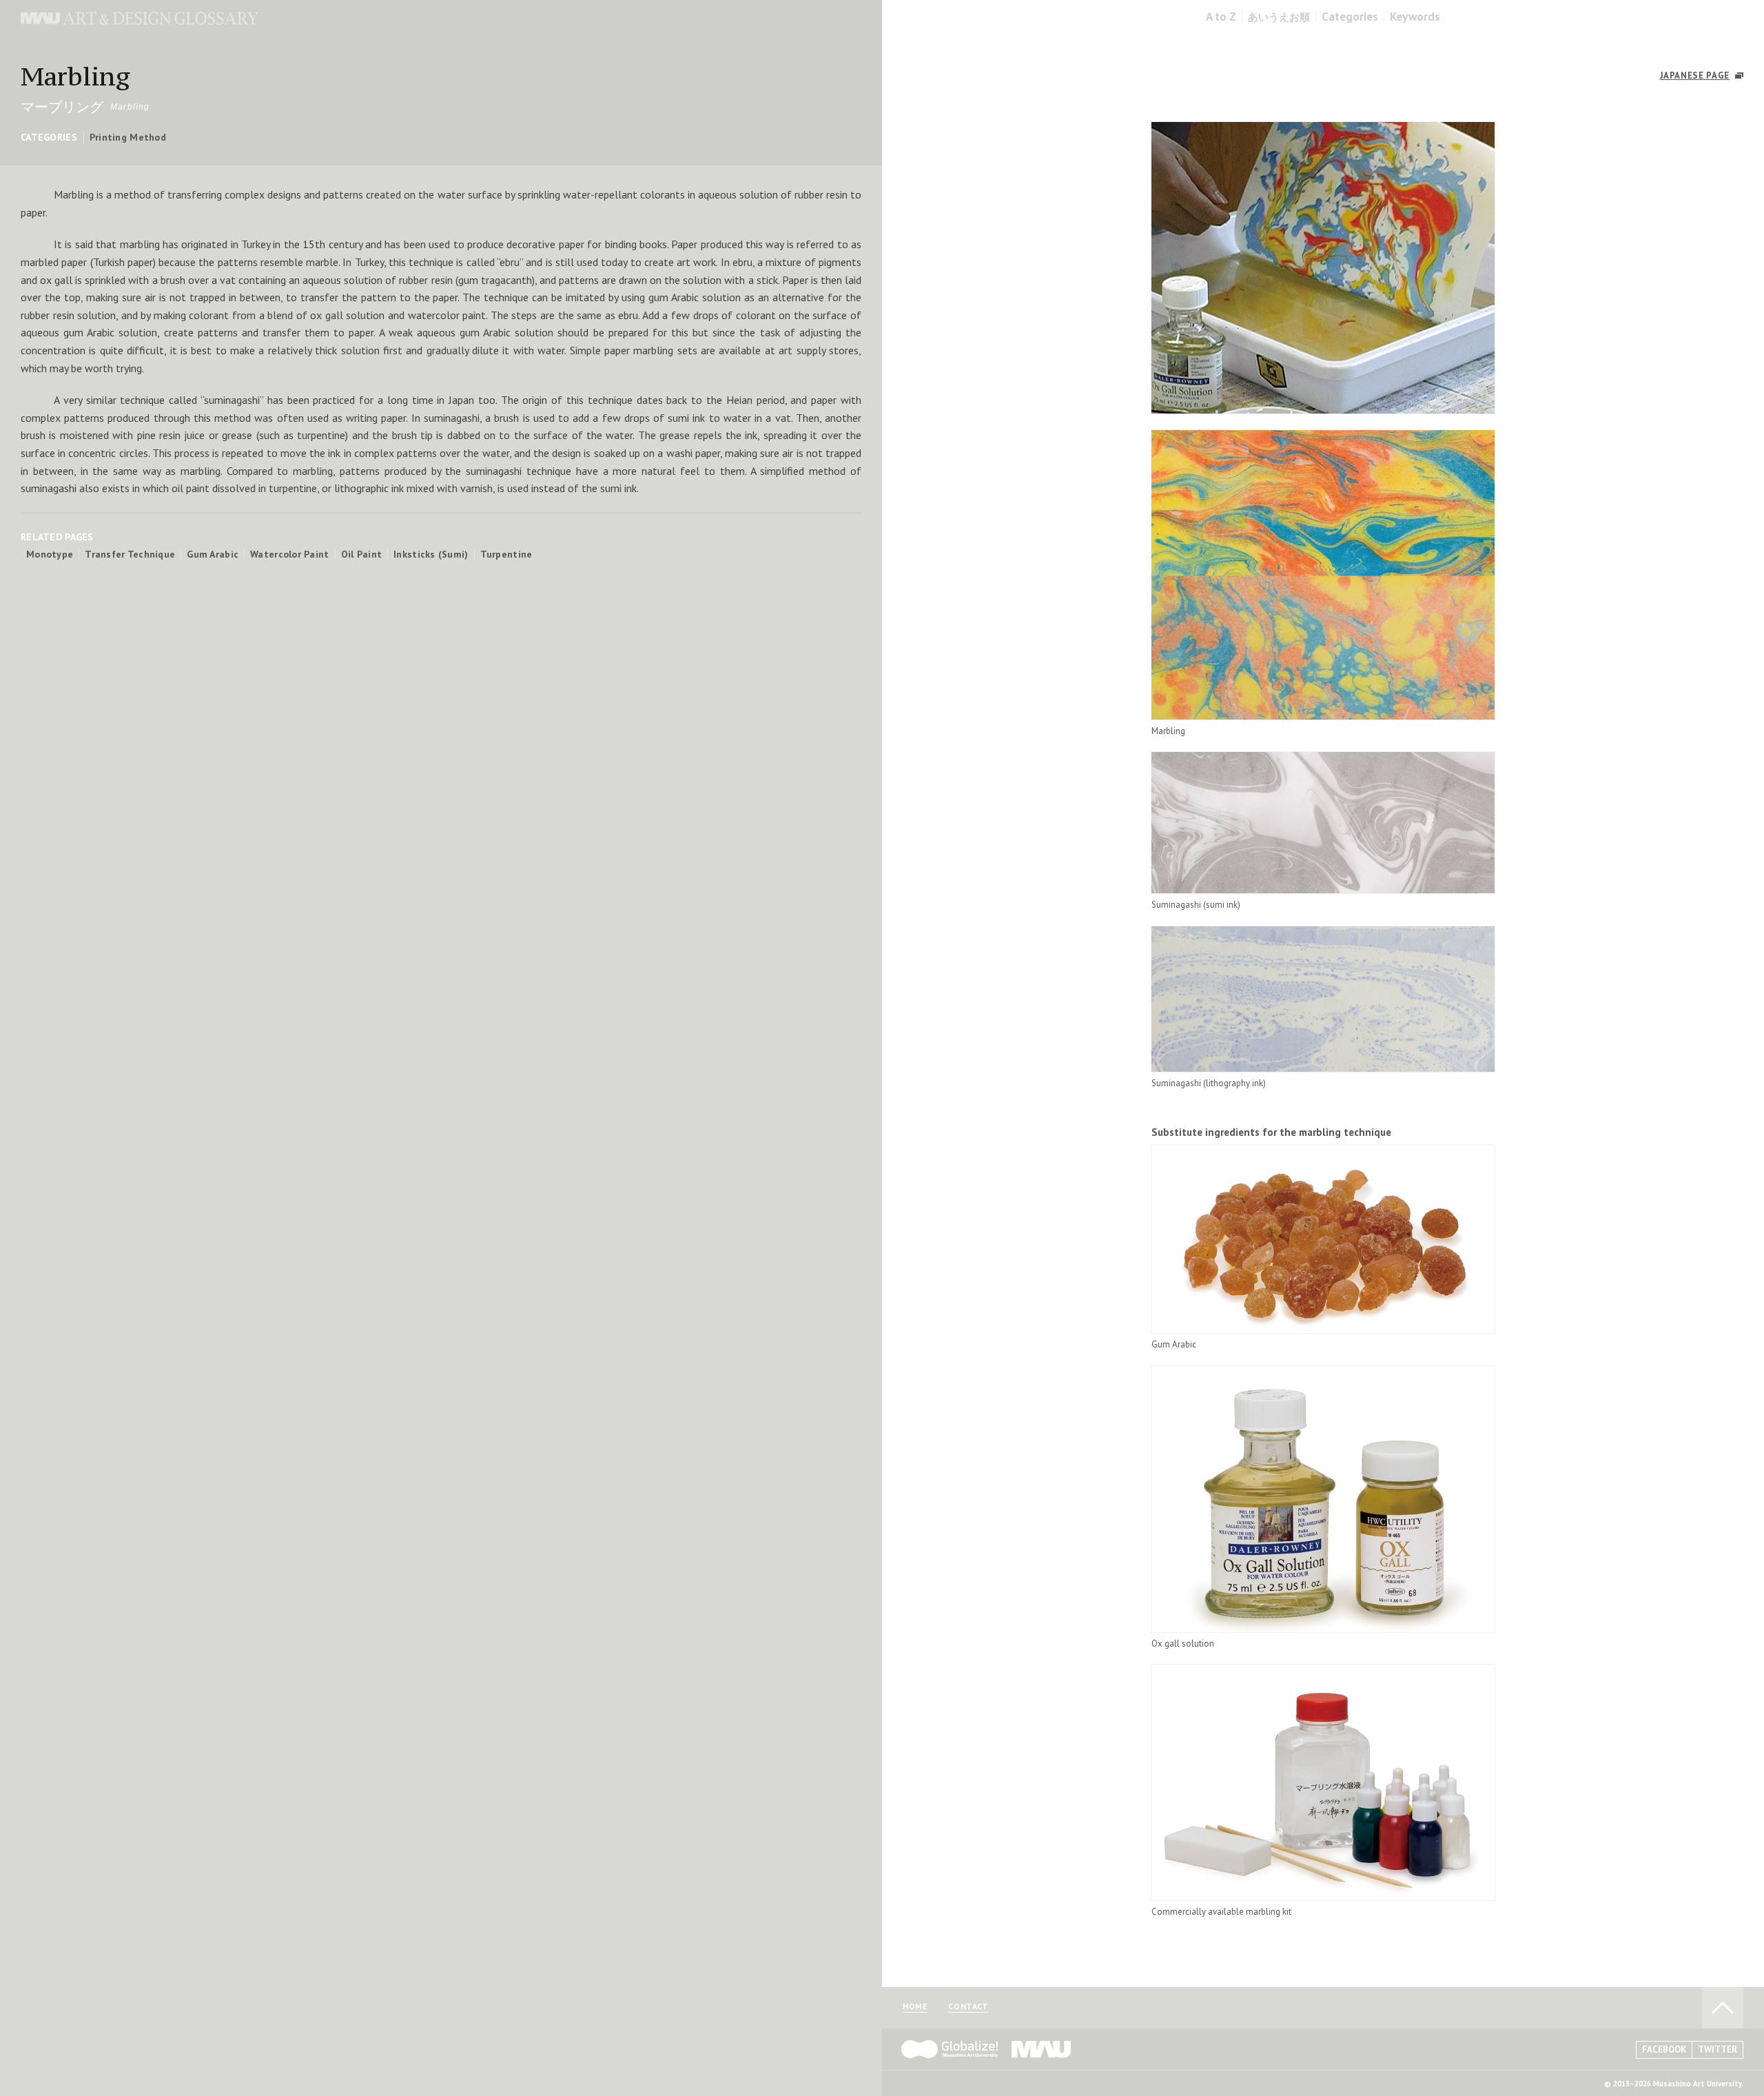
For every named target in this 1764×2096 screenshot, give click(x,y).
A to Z (1221, 17)
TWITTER (1717, 2049)
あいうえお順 (1279, 17)
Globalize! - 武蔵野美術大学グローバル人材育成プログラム (950, 2049)
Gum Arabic (213, 554)
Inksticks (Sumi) (431, 554)
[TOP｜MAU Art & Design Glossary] (140, 21)
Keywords (1415, 17)
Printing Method (128, 137)
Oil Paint (362, 554)
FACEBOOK (1664, 2049)
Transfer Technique (130, 554)
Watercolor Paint (289, 554)
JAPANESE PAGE (1695, 75)
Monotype (50, 554)
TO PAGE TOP (1723, 2008)
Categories (1350, 17)
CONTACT (968, 2007)
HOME (915, 2007)
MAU (1042, 2049)
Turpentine (506, 554)
